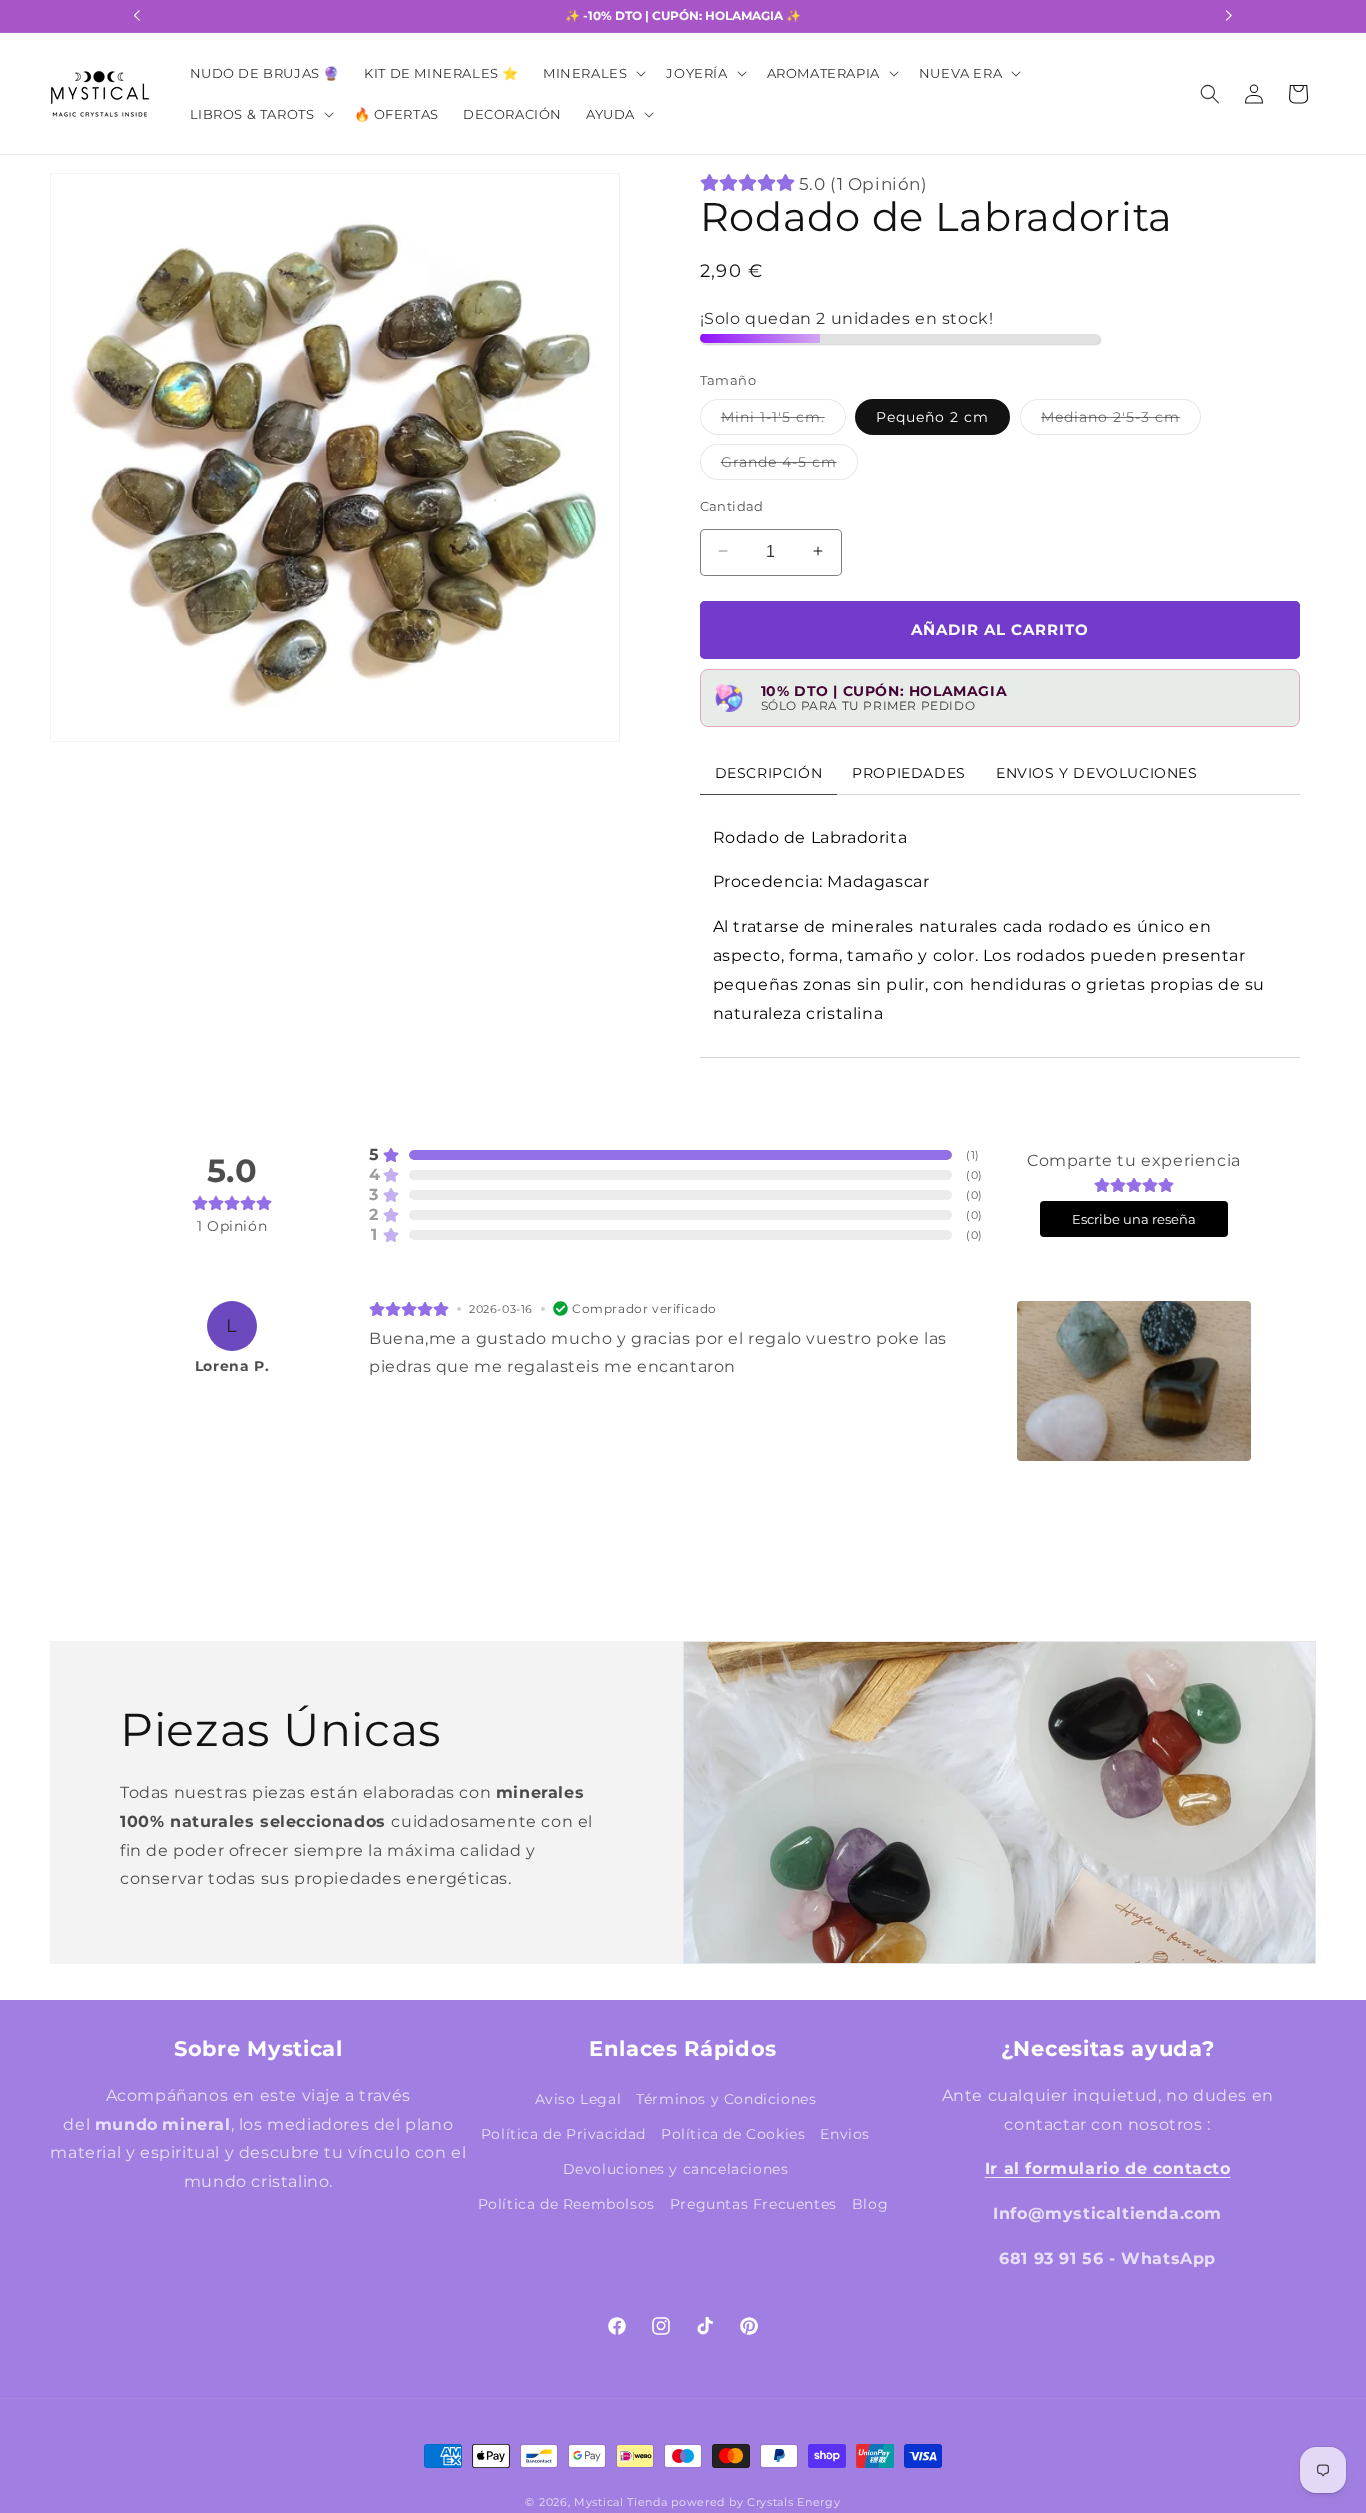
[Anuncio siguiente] (1229, 16)
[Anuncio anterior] (137, 16)
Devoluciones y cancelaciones (676, 2169)
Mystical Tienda (621, 2503)
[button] (592, 73)
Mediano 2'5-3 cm (1121, 420)
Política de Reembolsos (566, 2204)
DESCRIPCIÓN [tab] (769, 772)
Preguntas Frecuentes (753, 2204)
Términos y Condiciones (726, 2099)
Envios (845, 2134)
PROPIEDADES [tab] (909, 772)
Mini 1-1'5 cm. (783, 420)
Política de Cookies (733, 2134)
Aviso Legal (578, 2099)
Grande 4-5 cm (789, 465)
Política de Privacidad (563, 2134)
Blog (870, 2204)
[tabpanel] (1000, 925)
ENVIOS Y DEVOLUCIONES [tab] (1097, 772)
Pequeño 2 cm (932, 416)
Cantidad (732, 505)
